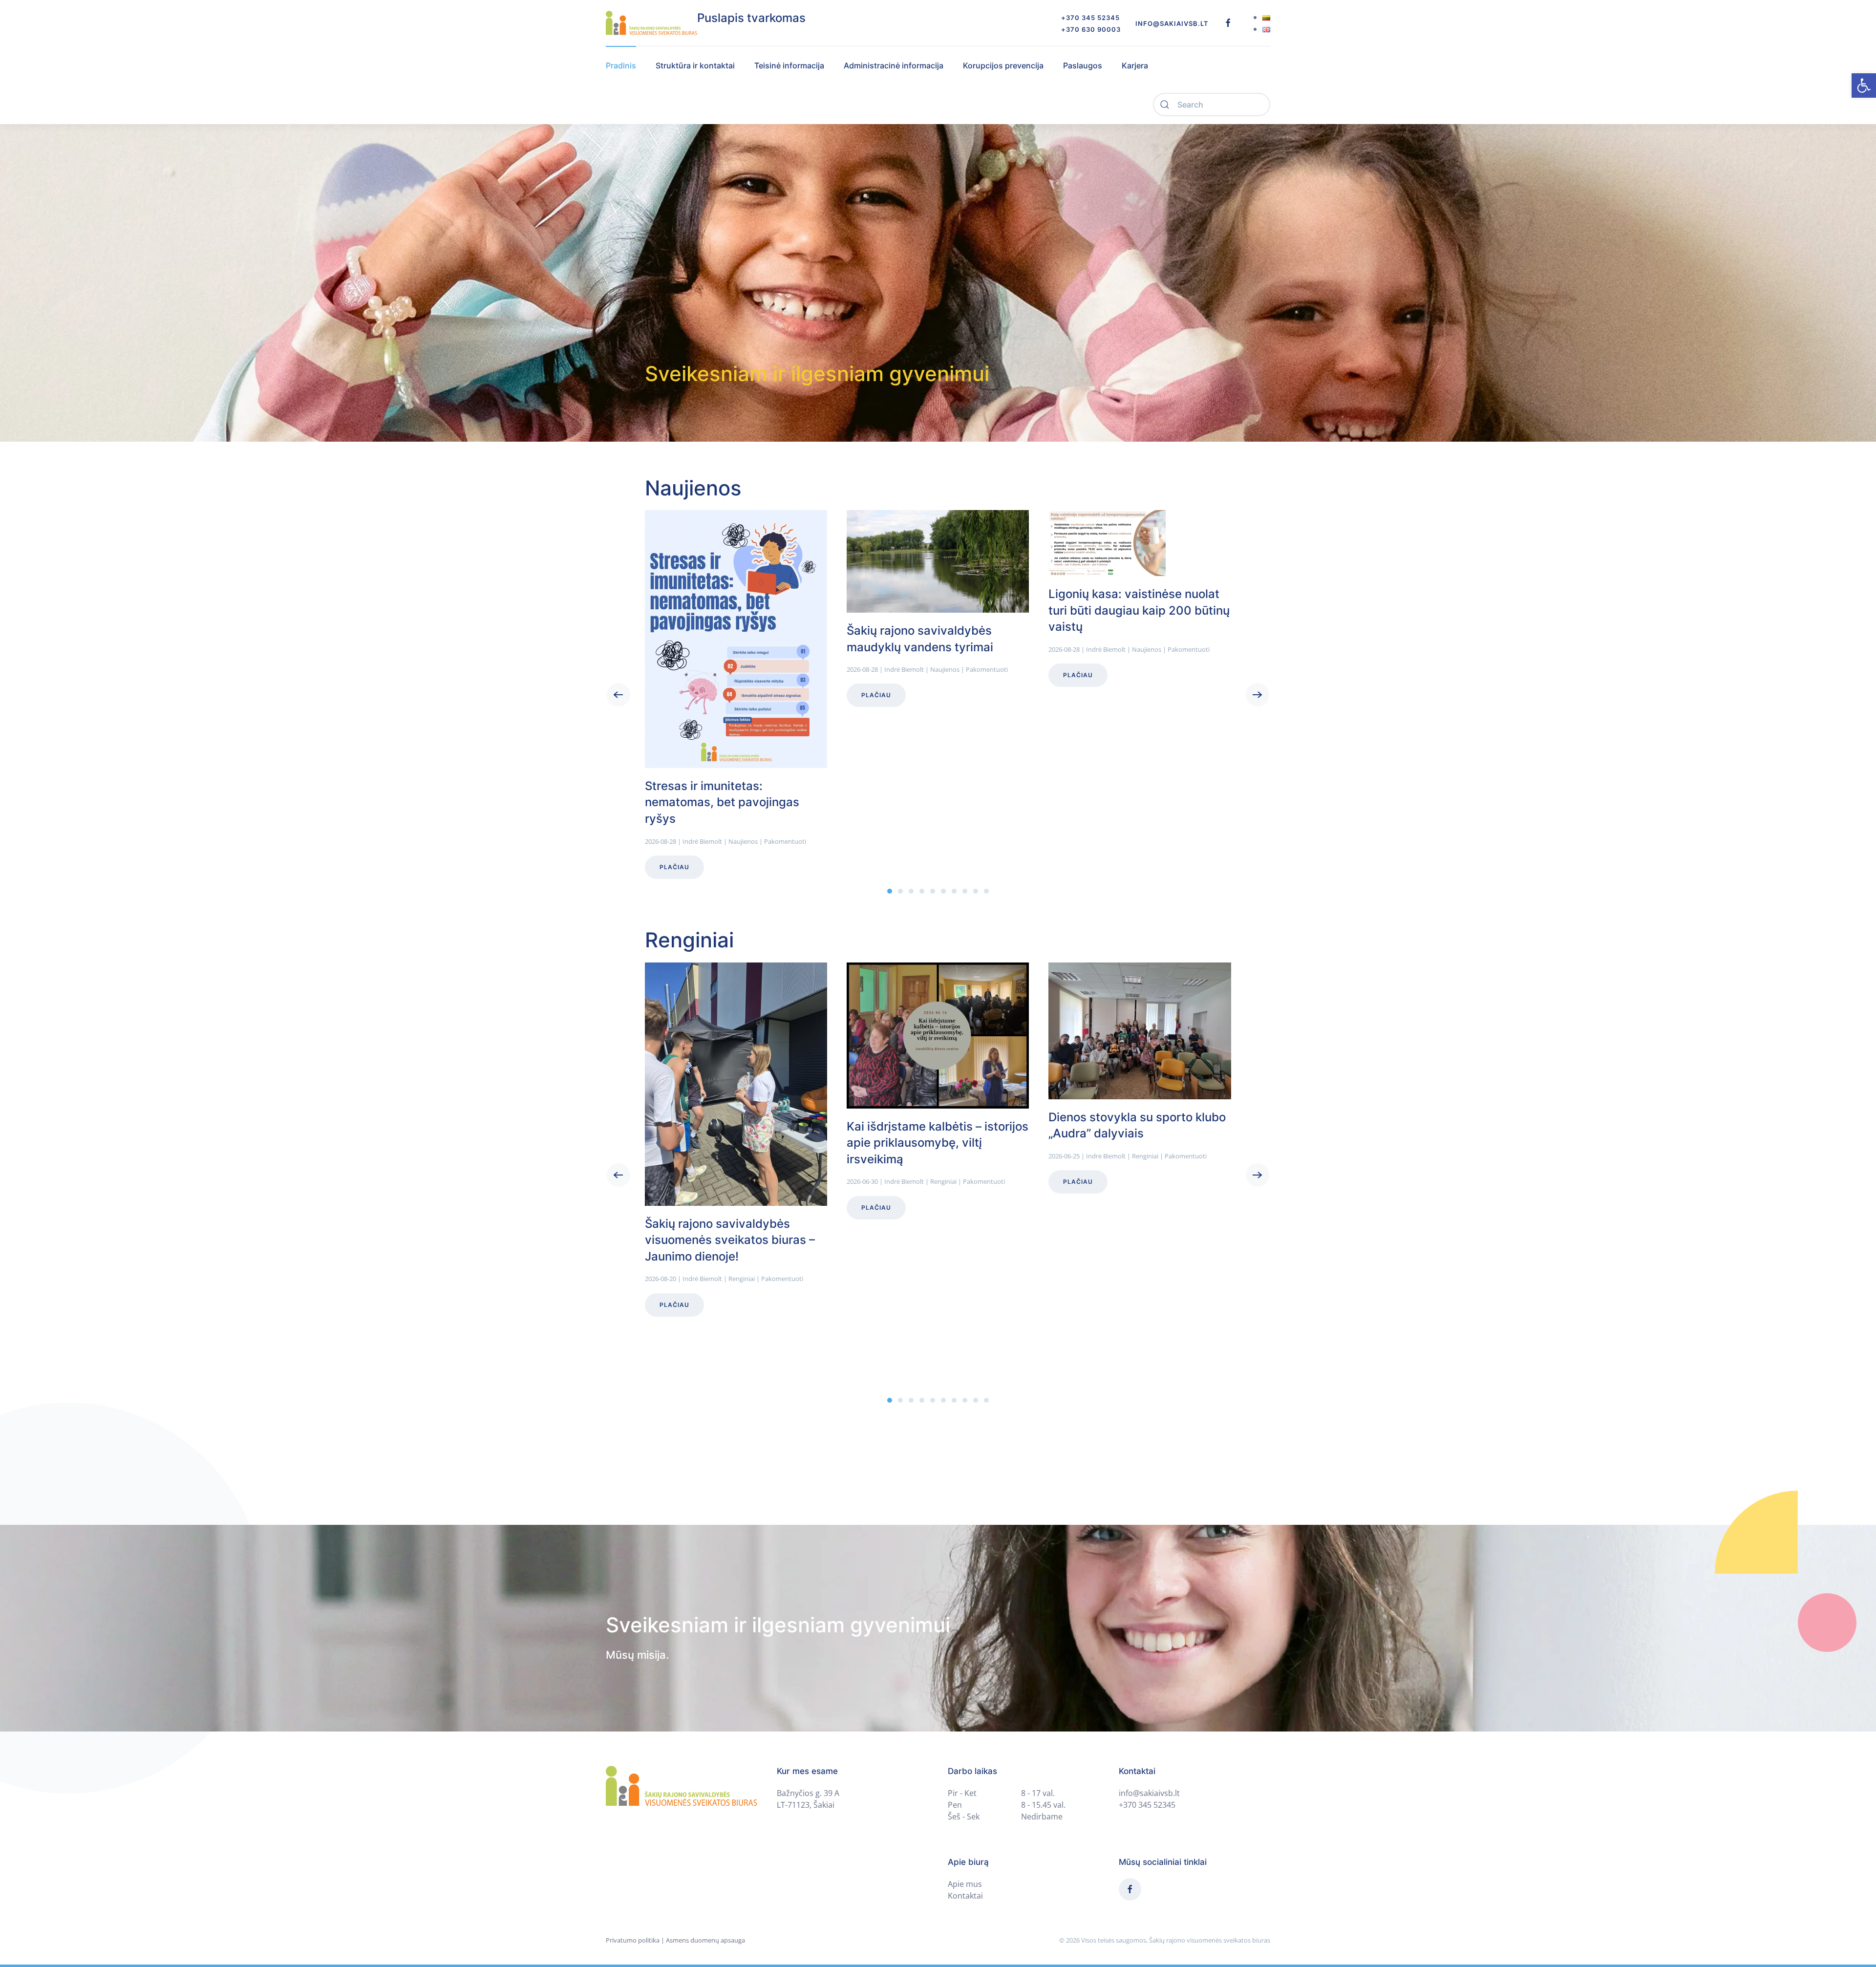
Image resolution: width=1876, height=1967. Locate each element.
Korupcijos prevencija (1003, 65)
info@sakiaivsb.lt (1172, 23)
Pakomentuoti (785, 841)
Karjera (1135, 65)
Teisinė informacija (789, 65)
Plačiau (674, 867)
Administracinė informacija (894, 65)
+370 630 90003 (1091, 29)
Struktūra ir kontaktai (695, 65)
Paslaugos (1083, 65)
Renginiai (742, 1279)
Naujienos (743, 841)
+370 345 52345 (1090, 18)
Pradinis (621, 65)
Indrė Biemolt (702, 841)
